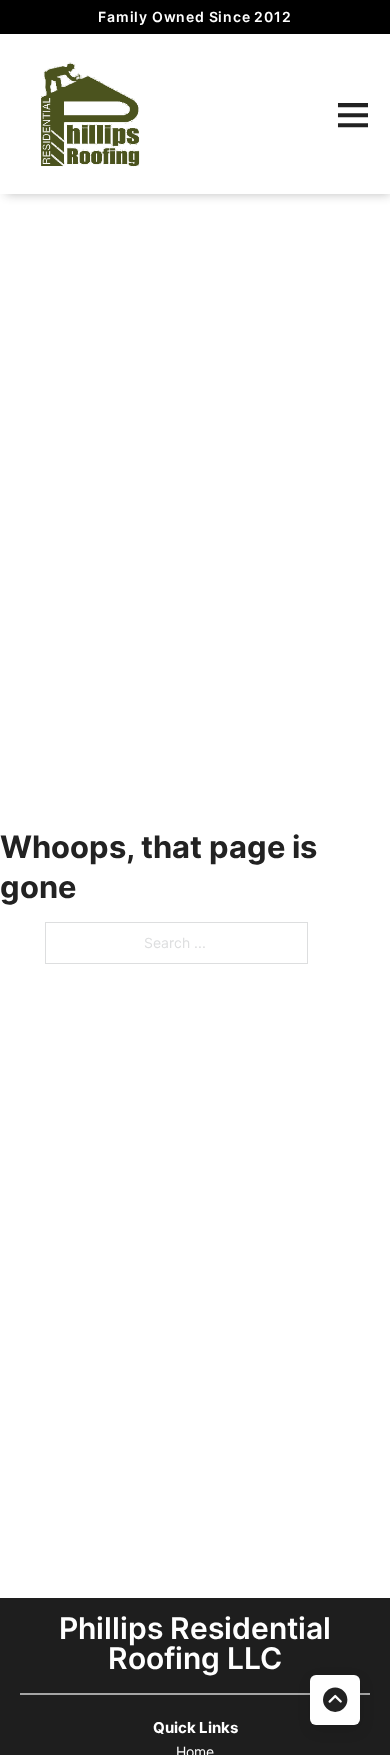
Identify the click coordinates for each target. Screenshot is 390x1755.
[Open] (353, 114)
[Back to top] (335, 1700)
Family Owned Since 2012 (194, 16)
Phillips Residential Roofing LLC (195, 1643)
